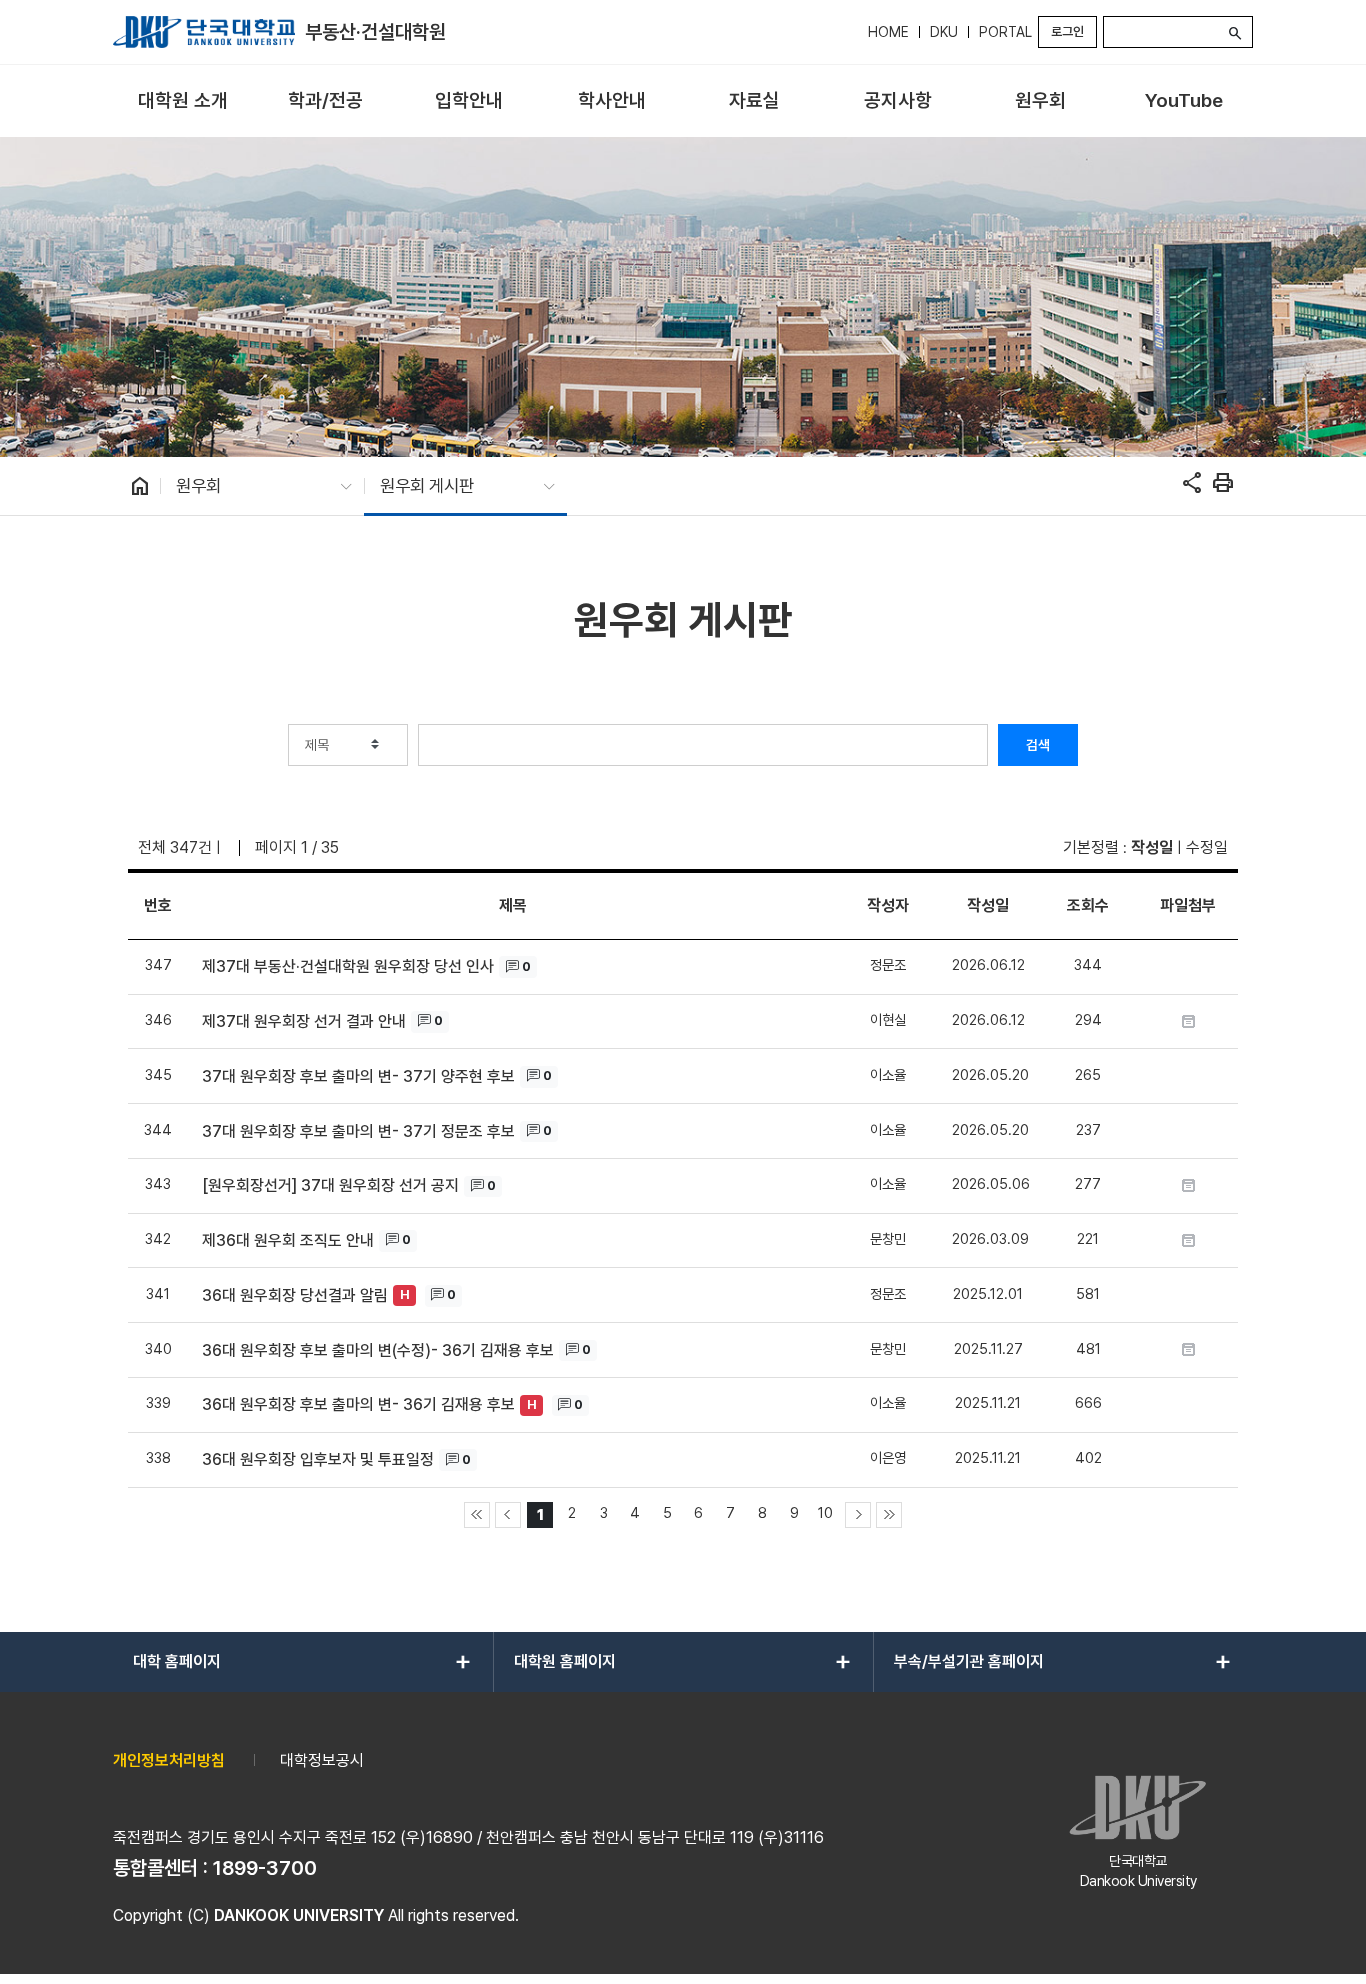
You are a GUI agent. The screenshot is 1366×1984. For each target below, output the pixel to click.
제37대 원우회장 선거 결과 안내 (304, 1021)
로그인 (1067, 31)
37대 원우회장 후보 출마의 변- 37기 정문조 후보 (358, 1131)
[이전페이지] (508, 1515)
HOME (888, 32)
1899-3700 (265, 1868)
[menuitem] (182, 101)
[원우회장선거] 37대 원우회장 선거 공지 (330, 1185)
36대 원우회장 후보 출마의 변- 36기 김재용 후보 (358, 1404)
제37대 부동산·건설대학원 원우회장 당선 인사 (348, 966)
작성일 (1152, 847)
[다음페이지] (858, 1515)
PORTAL (1005, 32)
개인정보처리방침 (169, 1760)
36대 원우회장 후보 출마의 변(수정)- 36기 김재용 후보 (378, 1350)
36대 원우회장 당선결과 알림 (295, 1295)
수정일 (1207, 847)
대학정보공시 (322, 1760)
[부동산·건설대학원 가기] (204, 32)
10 (825, 1512)
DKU (944, 32)
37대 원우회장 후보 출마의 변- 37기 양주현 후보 (358, 1076)
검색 (1038, 745)
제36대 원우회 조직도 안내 (288, 1240)
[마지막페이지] (889, 1515)
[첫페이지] (477, 1515)
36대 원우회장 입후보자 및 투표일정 (318, 1459)
